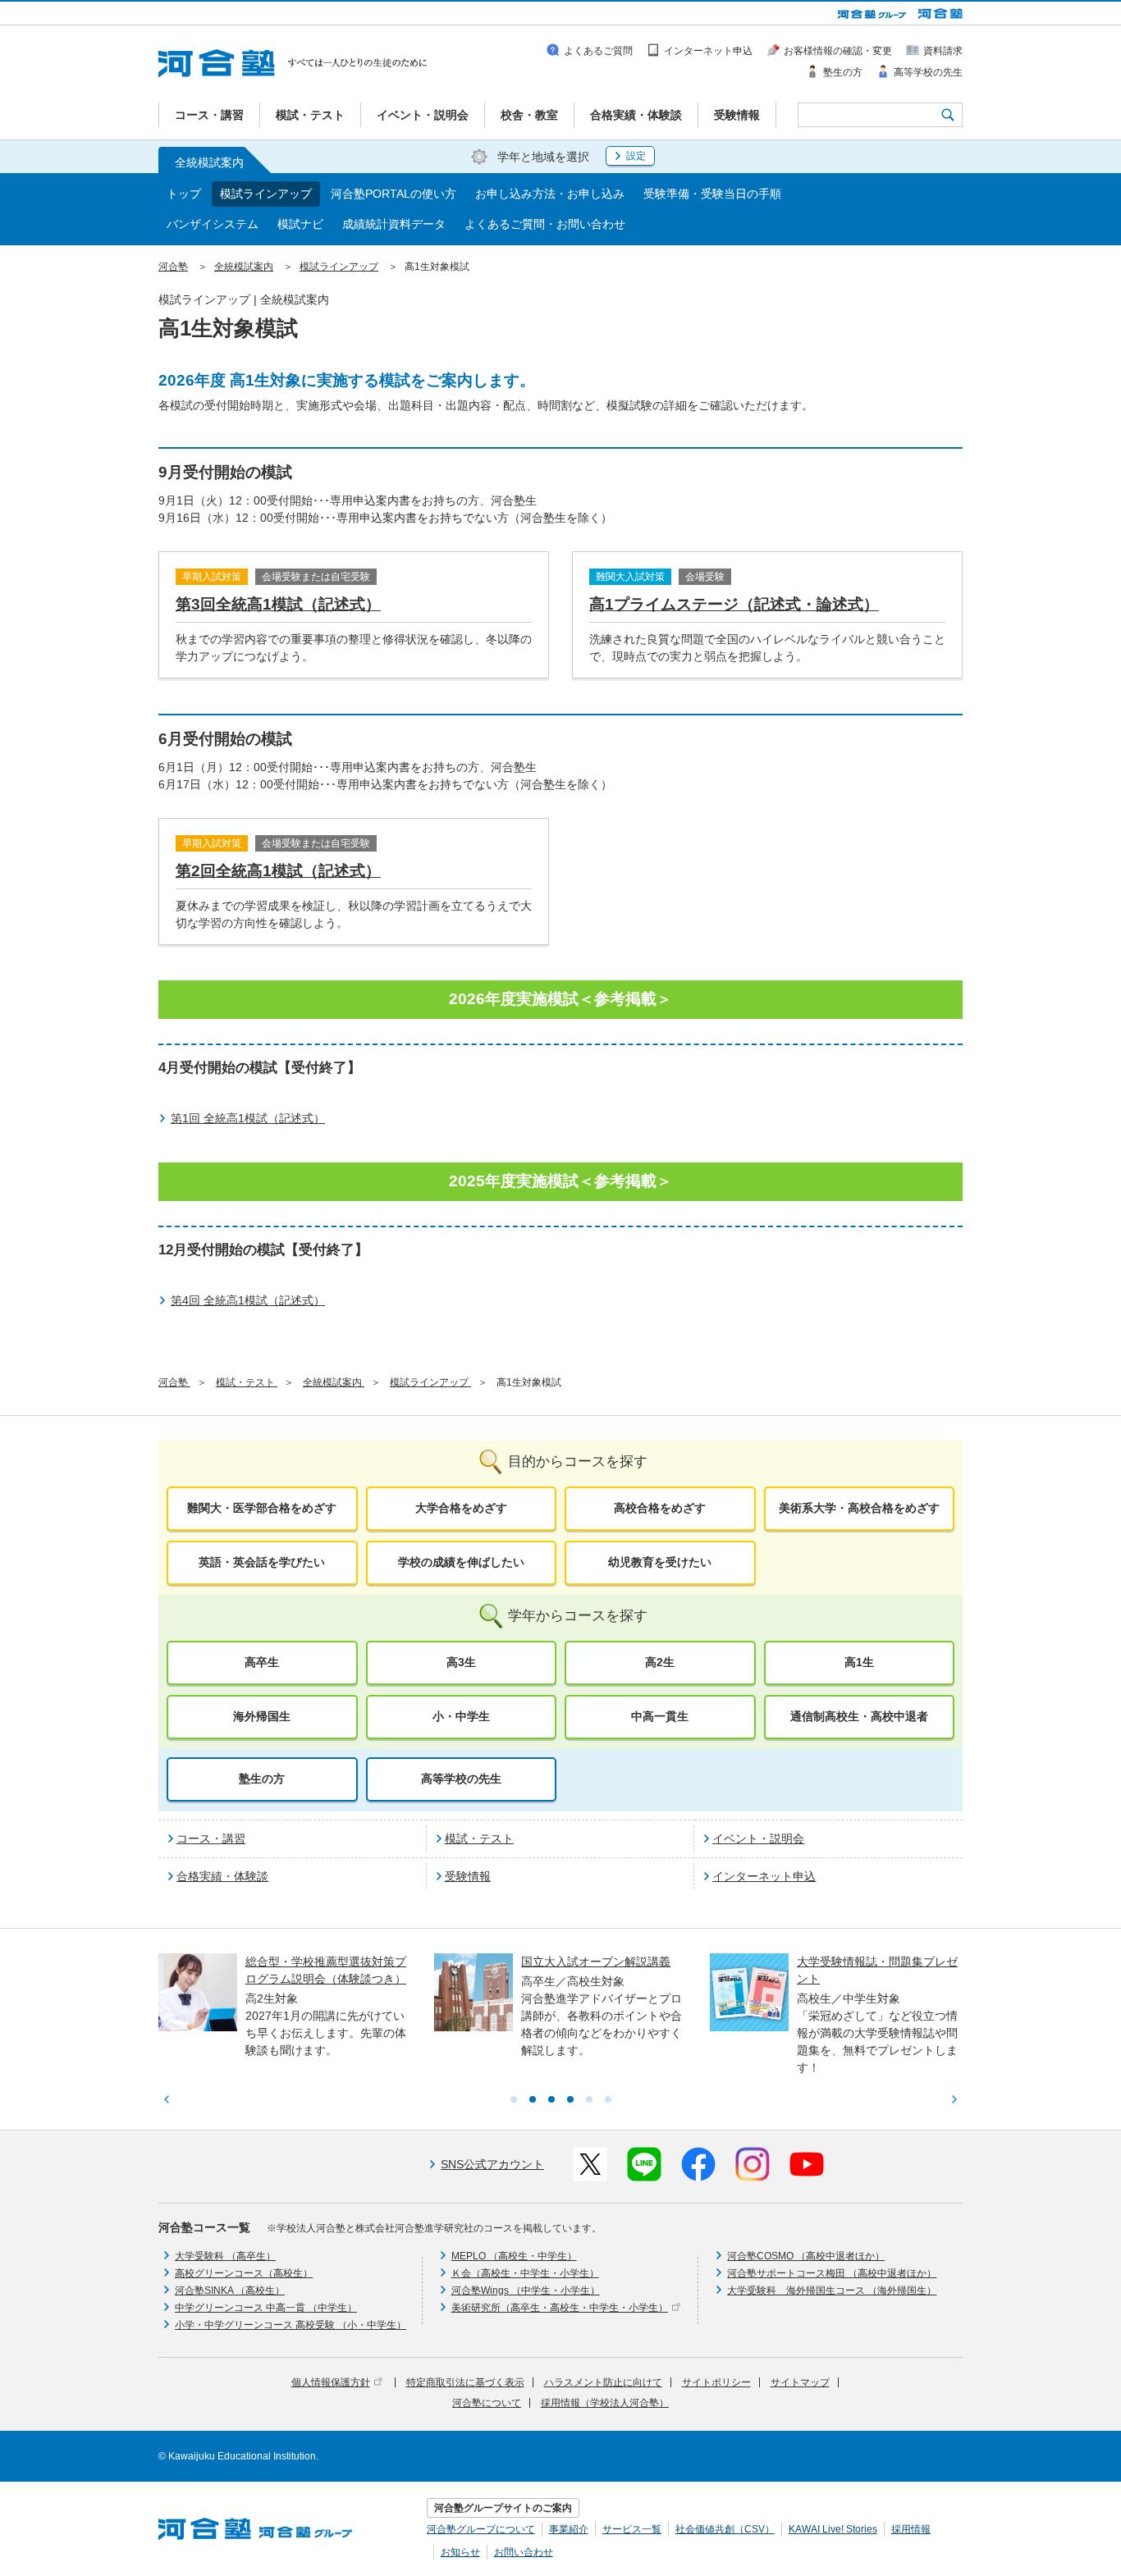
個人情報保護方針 (331, 2382)
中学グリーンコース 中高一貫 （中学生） (266, 2308)
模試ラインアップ (266, 194)
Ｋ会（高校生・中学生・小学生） (525, 2273)
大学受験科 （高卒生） (225, 2256)
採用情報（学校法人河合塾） (605, 2403)
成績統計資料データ (394, 224)
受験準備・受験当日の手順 (712, 194)
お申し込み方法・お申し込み (550, 194)
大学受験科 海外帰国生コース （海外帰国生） (832, 2291)
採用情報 (911, 2529)
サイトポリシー (716, 2382)
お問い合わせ (524, 2552)
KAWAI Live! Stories (833, 2529)
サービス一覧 (632, 2529)
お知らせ (460, 2552)
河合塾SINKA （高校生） (230, 2291)
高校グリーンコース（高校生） (244, 2273)
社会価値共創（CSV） (725, 2529)
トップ (184, 194)
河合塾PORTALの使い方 (393, 194)
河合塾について (487, 2403)
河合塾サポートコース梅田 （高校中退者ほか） (832, 2273)
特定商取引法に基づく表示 (465, 2382)
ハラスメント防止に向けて (603, 2382)
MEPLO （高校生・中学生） (514, 2256)
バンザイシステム (213, 224)
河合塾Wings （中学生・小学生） (526, 2291)
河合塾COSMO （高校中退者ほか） (806, 2256)
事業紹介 (569, 2529)
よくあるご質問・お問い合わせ (545, 224)
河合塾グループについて (481, 2529)
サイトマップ (800, 2382)
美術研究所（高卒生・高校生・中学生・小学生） (560, 2308)
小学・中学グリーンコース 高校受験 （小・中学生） (291, 2325)
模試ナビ (300, 224)
